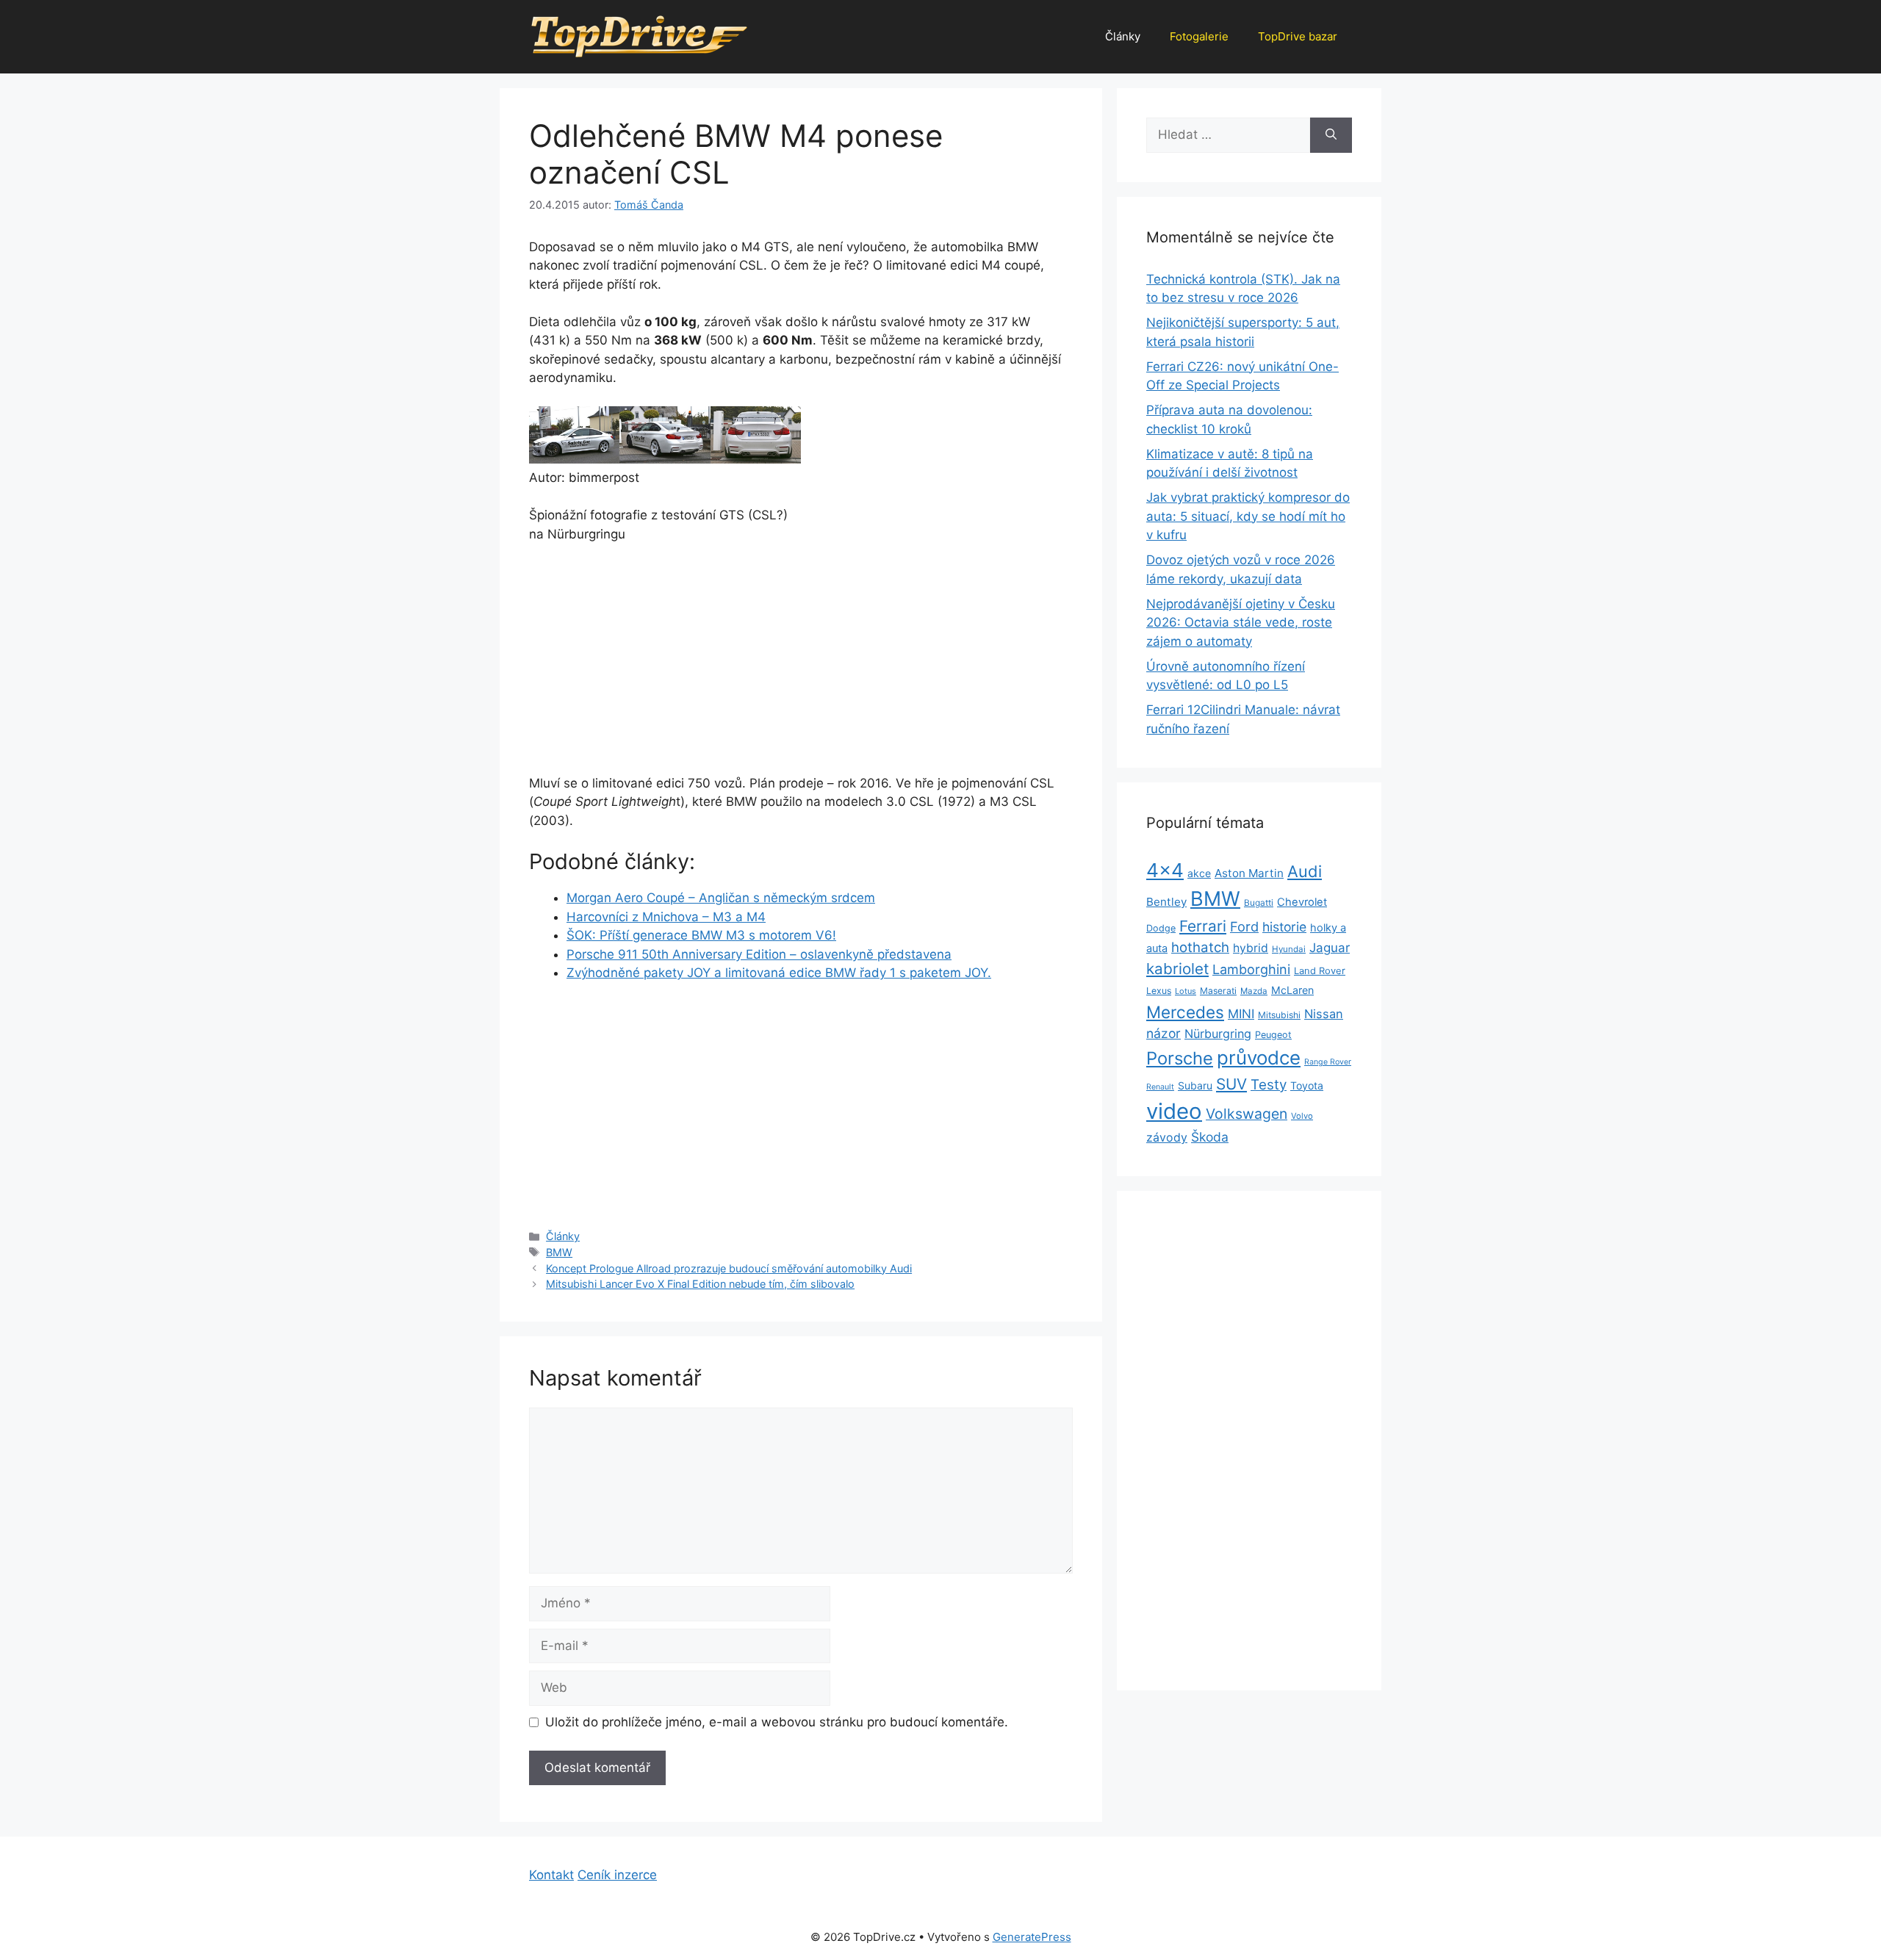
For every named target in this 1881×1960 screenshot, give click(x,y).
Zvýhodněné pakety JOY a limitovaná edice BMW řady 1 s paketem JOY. (779, 973)
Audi (1305, 871)
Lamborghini (1251, 969)
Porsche (1180, 1058)
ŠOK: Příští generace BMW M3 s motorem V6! (701, 935)
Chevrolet (1302, 902)
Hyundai (1289, 949)
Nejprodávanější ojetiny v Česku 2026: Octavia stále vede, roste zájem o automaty (1241, 623)
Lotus (1186, 991)
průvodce (1259, 1058)
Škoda (1210, 1137)
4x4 (1165, 870)
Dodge (1161, 928)
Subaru (1195, 1085)
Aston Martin (1249, 873)
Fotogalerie (1199, 36)
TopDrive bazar (1298, 36)
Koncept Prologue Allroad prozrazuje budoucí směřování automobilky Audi (729, 1268)
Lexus (1159, 991)
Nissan (1324, 1014)
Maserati (1218, 991)
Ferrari (1203, 926)
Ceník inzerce (617, 1875)
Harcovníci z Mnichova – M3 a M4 (666, 917)
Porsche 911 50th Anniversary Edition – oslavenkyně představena (759, 954)
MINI (1241, 1014)
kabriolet (1177, 969)
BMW (559, 1252)
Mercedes (1185, 1012)
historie (1284, 927)
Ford (1244, 926)
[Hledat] (1331, 135)
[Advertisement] (665, 666)
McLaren (1292, 990)
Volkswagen (1247, 1114)
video (1174, 1111)
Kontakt (551, 1875)
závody (1167, 1138)
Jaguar (1330, 948)
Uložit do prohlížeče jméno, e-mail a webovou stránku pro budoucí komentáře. (777, 1722)
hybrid (1251, 948)
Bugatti (1259, 903)
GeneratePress (1032, 1937)
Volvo (1302, 1116)
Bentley (1166, 902)
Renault (1160, 1087)
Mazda (1254, 991)
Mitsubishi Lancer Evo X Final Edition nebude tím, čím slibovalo (700, 1284)
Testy (1269, 1085)
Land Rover (1320, 970)
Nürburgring (1218, 1034)
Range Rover (1328, 1062)
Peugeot (1273, 1035)
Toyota (1307, 1085)
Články (1123, 36)
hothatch (1200, 947)
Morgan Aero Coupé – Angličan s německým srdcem (721, 898)
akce (1199, 873)
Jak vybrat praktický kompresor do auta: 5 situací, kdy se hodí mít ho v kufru (1248, 516)
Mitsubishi (1279, 1015)
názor (1164, 1033)
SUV (1231, 1084)
